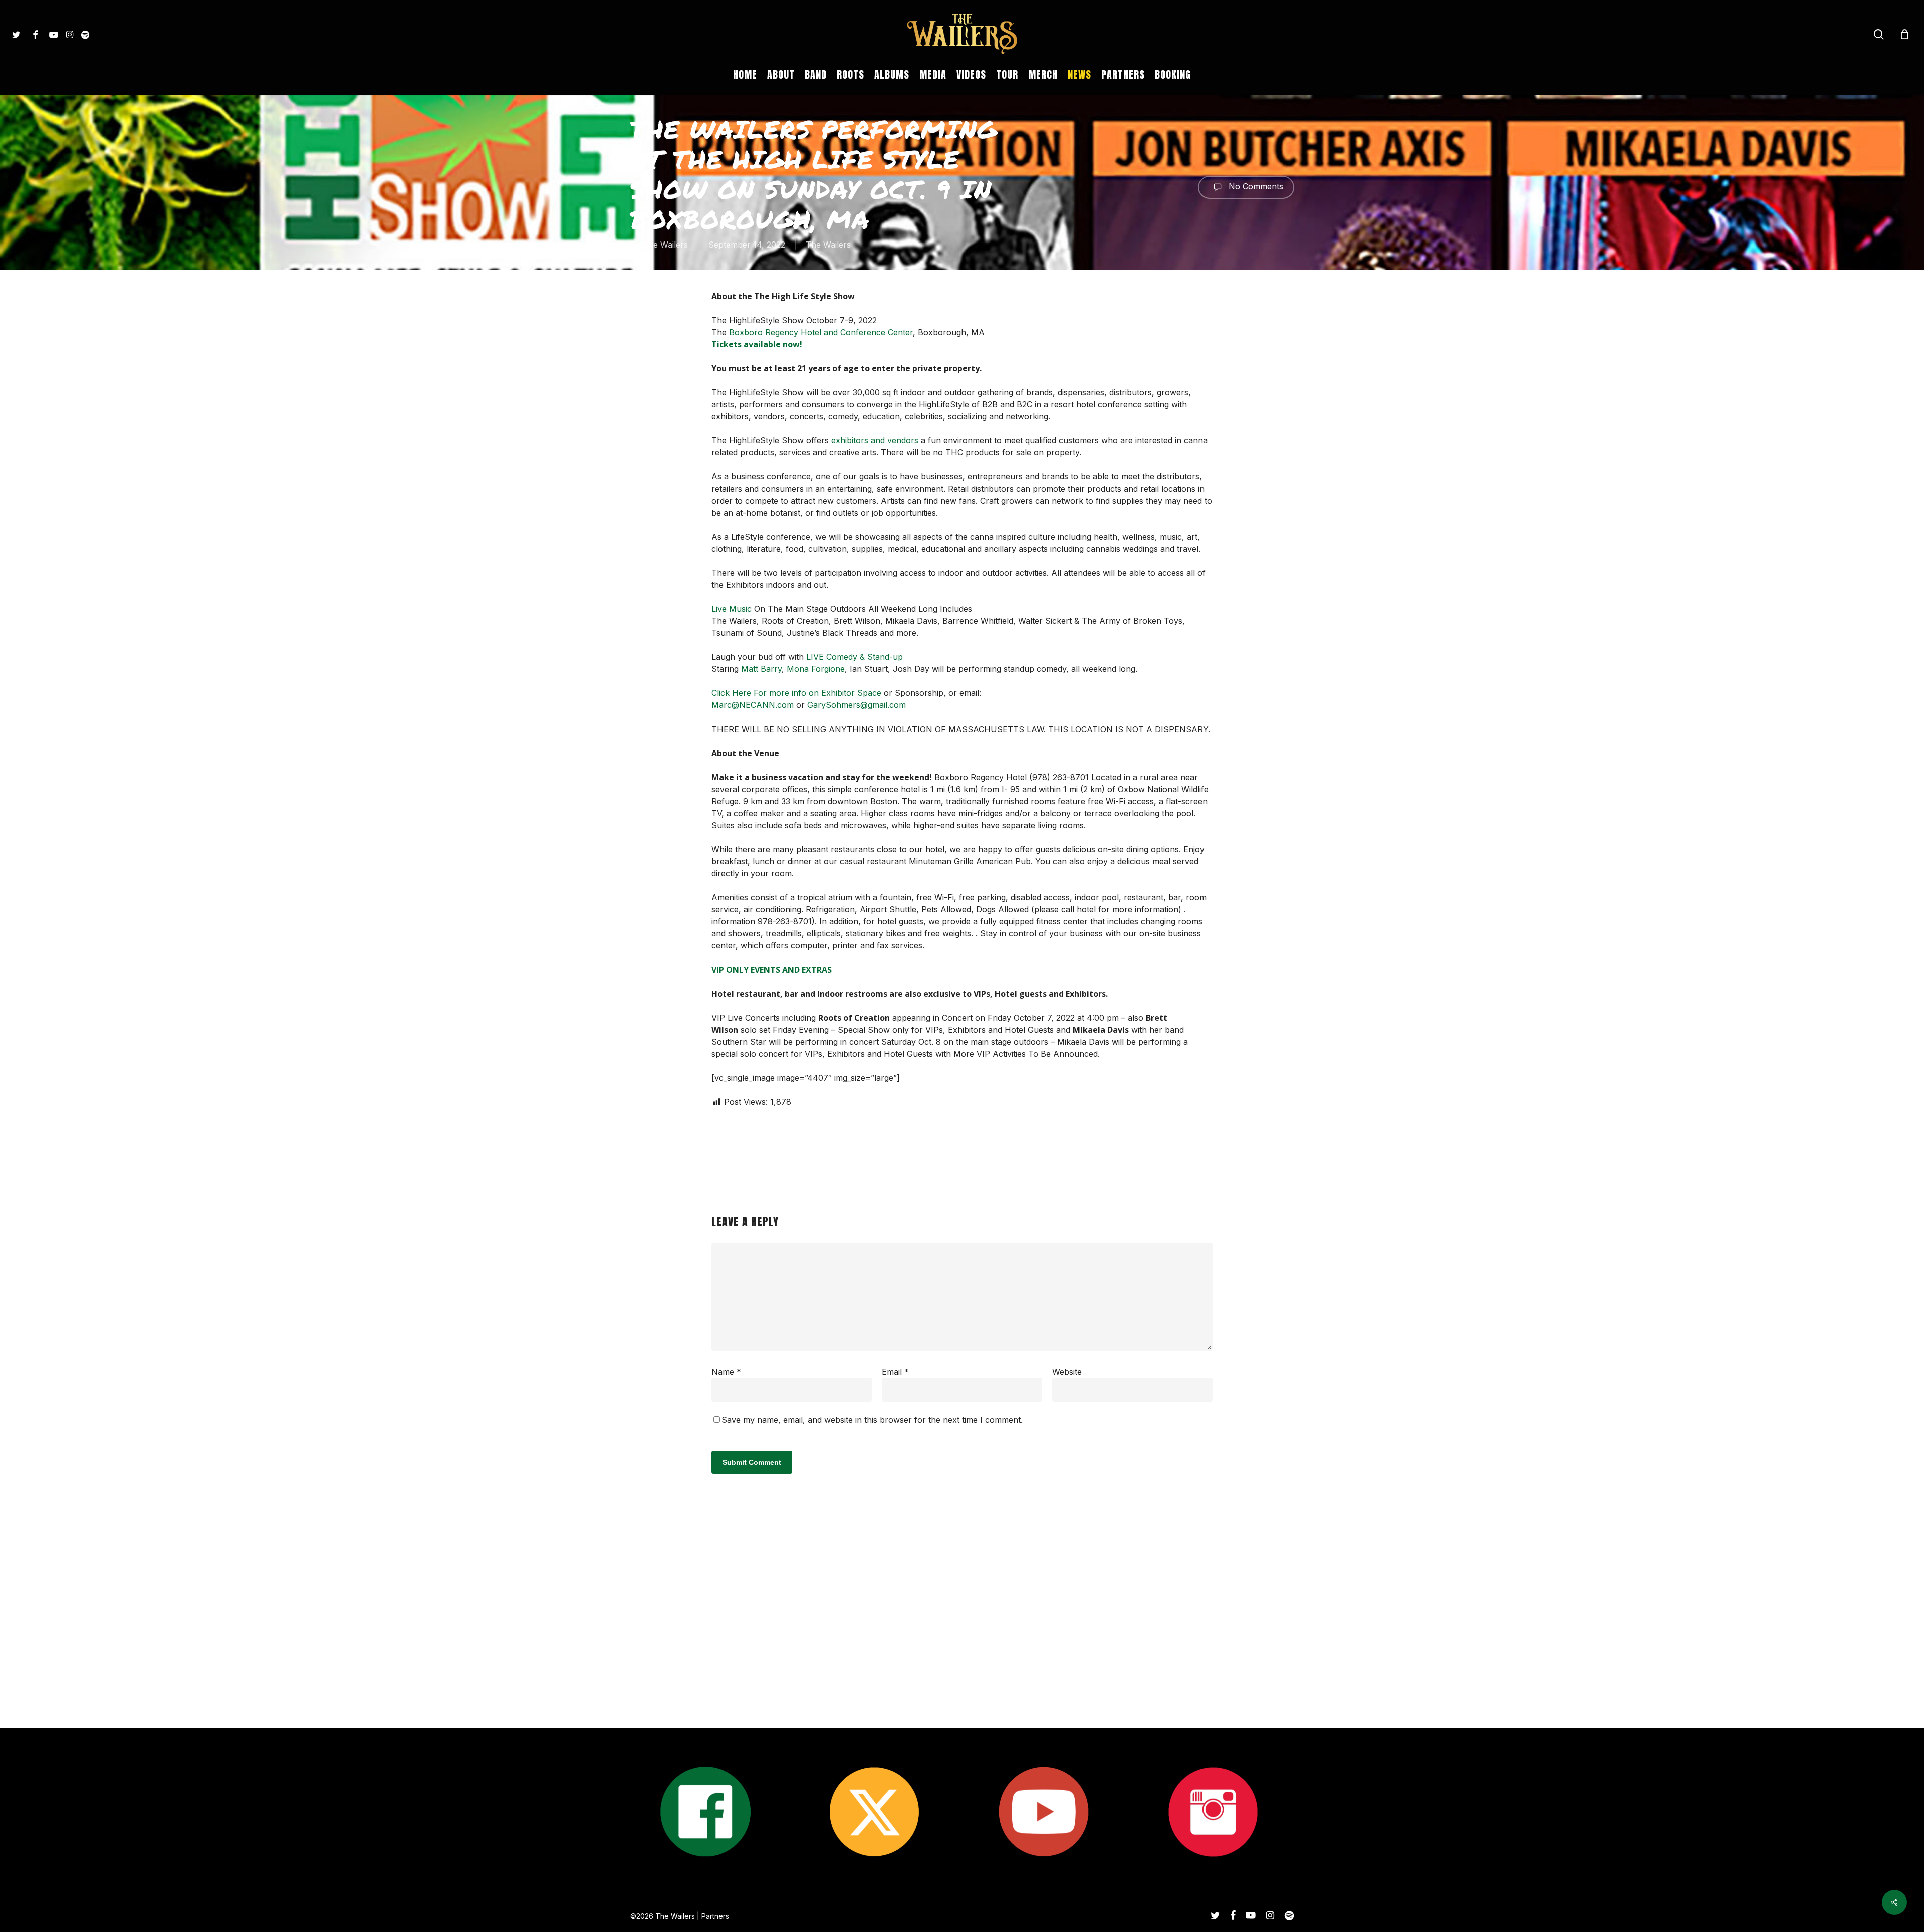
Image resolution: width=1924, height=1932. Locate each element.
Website (1067, 1372)
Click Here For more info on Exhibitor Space (796, 693)
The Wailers (665, 245)
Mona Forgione (816, 669)
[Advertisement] (962, 1633)
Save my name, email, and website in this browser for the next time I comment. (872, 1420)
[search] (1879, 34)
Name (726, 1372)
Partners (715, 1916)
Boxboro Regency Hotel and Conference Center (821, 332)
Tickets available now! (757, 344)
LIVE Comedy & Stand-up (855, 657)
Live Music (732, 609)
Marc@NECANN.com (753, 705)
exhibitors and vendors (874, 440)
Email (895, 1372)
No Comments (1255, 186)
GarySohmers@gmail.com (857, 705)
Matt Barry (761, 669)
